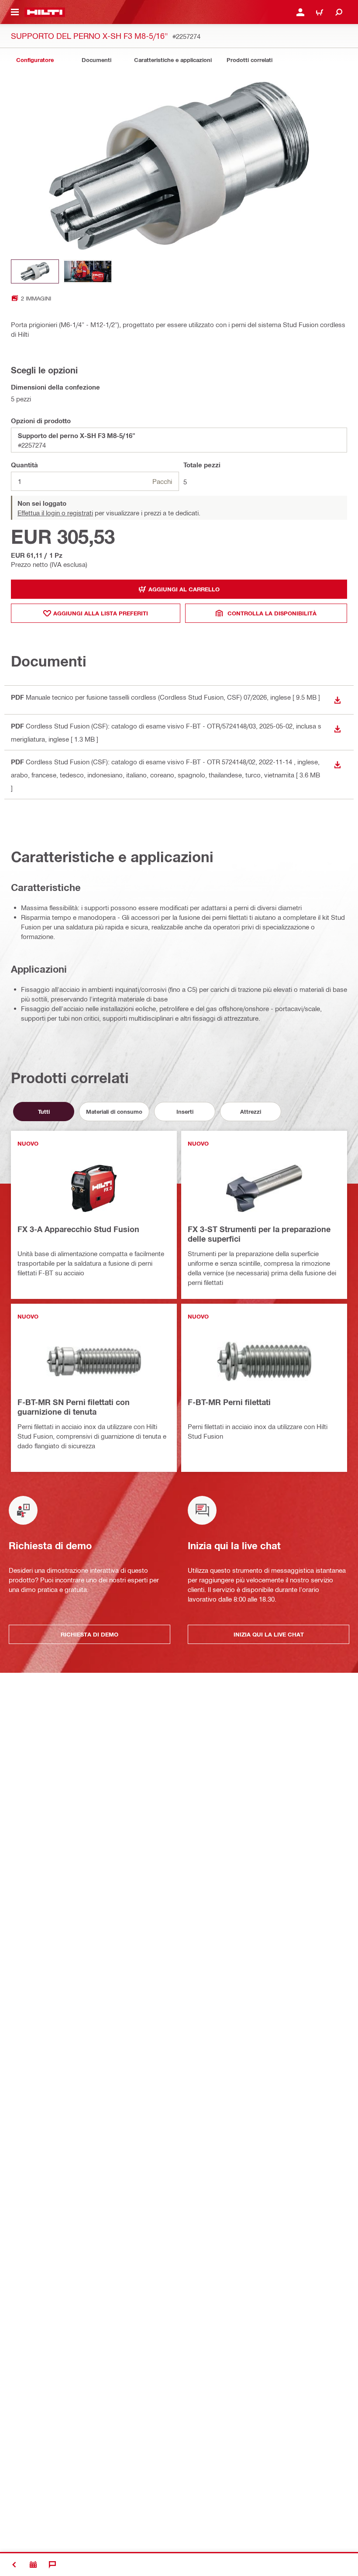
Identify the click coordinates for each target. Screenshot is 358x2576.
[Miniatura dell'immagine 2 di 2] (88, 271)
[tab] (35, 60)
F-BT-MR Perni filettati (229, 1402)
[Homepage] (45, 12)
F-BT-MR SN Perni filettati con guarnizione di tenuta (74, 1407)
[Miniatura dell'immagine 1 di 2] (35, 271)
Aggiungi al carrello (184, 589)
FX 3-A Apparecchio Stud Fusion (78, 1229)
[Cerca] (339, 12)
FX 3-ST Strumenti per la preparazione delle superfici (259, 1234)
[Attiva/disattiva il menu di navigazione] (15, 12)
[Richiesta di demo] (33, 2565)
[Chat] (52, 2565)
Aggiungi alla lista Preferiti (101, 613)
